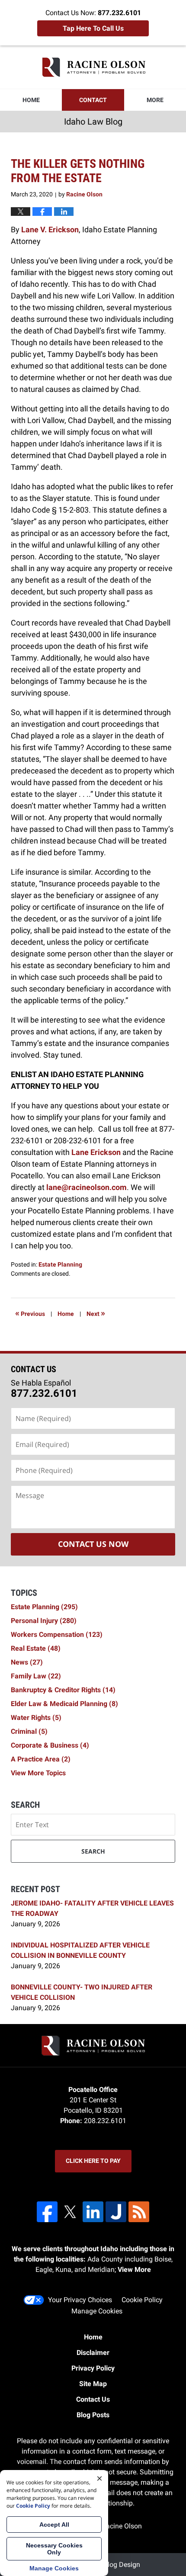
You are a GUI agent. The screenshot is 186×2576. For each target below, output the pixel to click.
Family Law (36, 1676)
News (27, 1662)
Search (93, 1851)
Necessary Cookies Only (54, 2549)
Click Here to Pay (93, 2161)
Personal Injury (44, 1621)
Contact (93, 100)
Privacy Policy (93, 2368)
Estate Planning (60, 1264)
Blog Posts (93, 2415)
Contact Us (93, 2399)
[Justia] (116, 2212)
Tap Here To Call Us (93, 28)
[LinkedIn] (93, 2212)
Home (31, 100)
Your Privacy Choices (80, 2300)
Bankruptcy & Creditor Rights (63, 1690)
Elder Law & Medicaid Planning (64, 1704)
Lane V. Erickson (50, 229)
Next (96, 1313)
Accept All (54, 2525)
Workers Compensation (57, 1634)
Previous (30, 1313)
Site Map (93, 2384)
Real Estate (36, 1648)
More (155, 100)
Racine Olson (122, 2526)
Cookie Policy (142, 2300)
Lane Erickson (96, 1152)
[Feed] (139, 2212)
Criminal (29, 1731)
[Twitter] (70, 2212)
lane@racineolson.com (87, 1187)
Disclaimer (93, 2353)
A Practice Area (41, 1759)
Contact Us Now (93, 1544)
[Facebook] (47, 2212)
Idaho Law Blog (93, 67)
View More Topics (38, 1773)
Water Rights (36, 1718)
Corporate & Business (50, 1745)
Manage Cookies (97, 2311)
